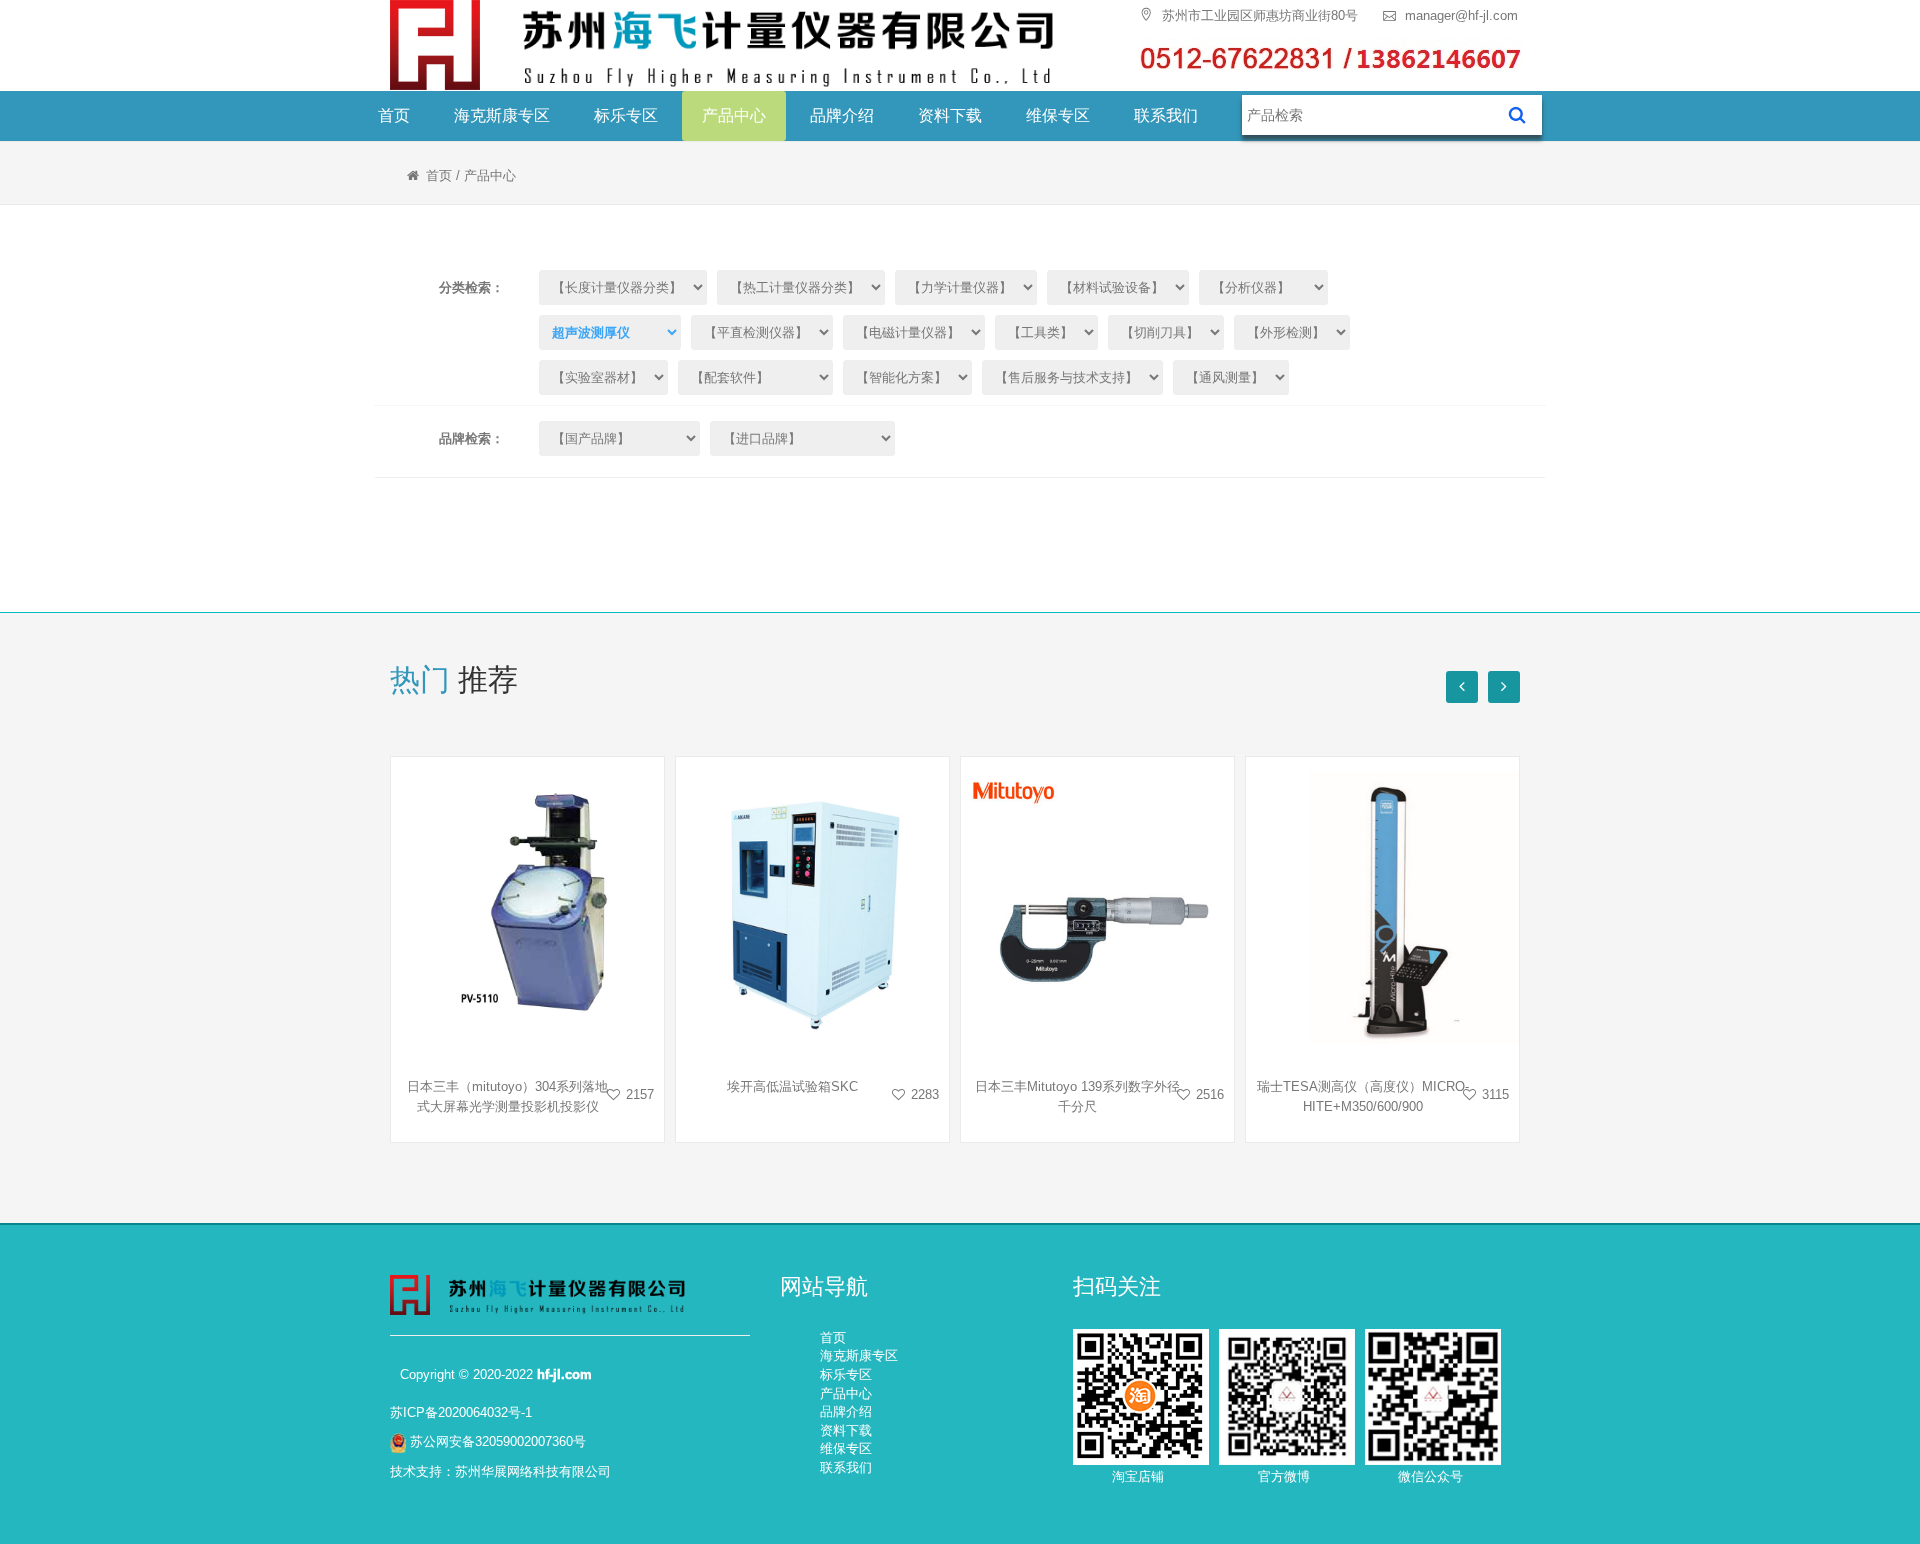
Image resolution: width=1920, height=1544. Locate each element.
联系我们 (1166, 115)
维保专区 (1058, 115)
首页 (394, 115)
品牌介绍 (842, 115)
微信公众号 (1430, 1476)
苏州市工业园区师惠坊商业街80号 (1258, 15)
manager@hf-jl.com (1459, 15)
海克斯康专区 (502, 115)
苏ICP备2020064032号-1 (461, 1412)
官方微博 (1284, 1476)
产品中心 (734, 115)
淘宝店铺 (1138, 1476)
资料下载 (950, 115)
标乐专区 (626, 115)
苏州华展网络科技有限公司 (533, 1471)
